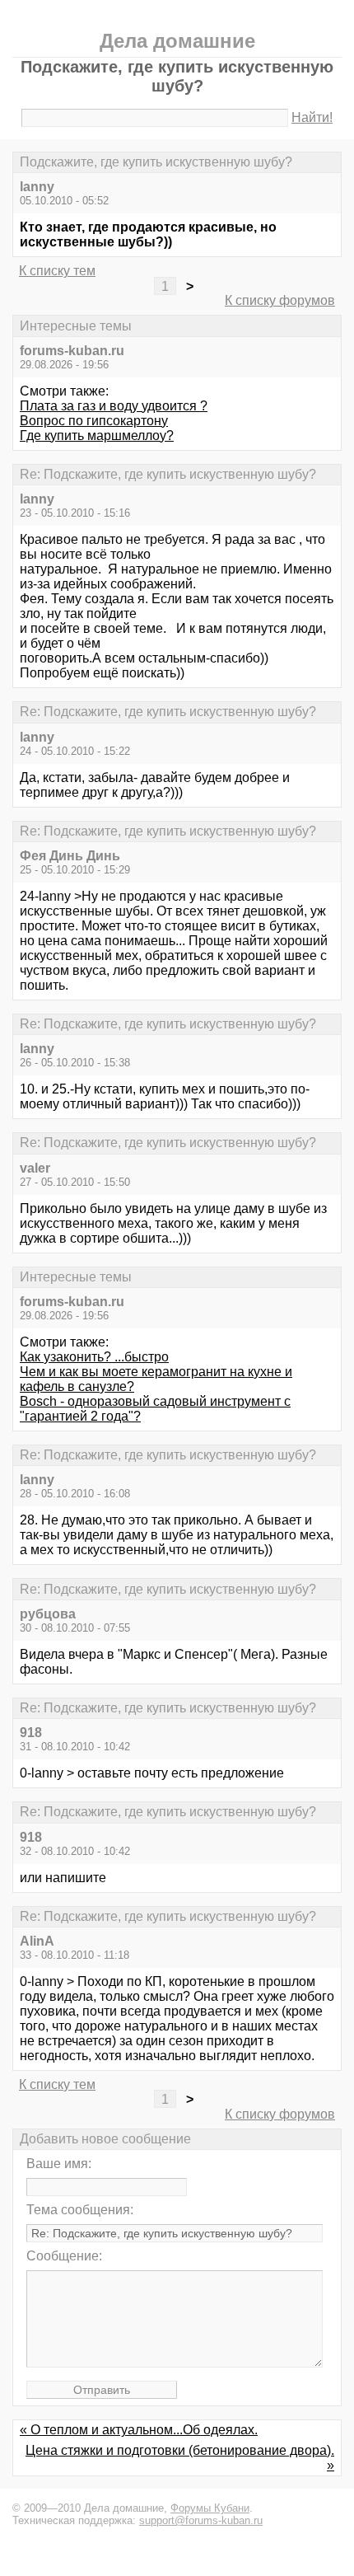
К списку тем (57, 271)
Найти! (312, 117)
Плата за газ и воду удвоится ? (114, 406)
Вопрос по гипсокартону (94, 421)
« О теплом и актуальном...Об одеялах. (139, 2430)
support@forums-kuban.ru (201, 2520)
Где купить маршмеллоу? (97, 436)
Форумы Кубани (210, 2508)
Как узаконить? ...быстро (94, 1357)
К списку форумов (280, 300)
